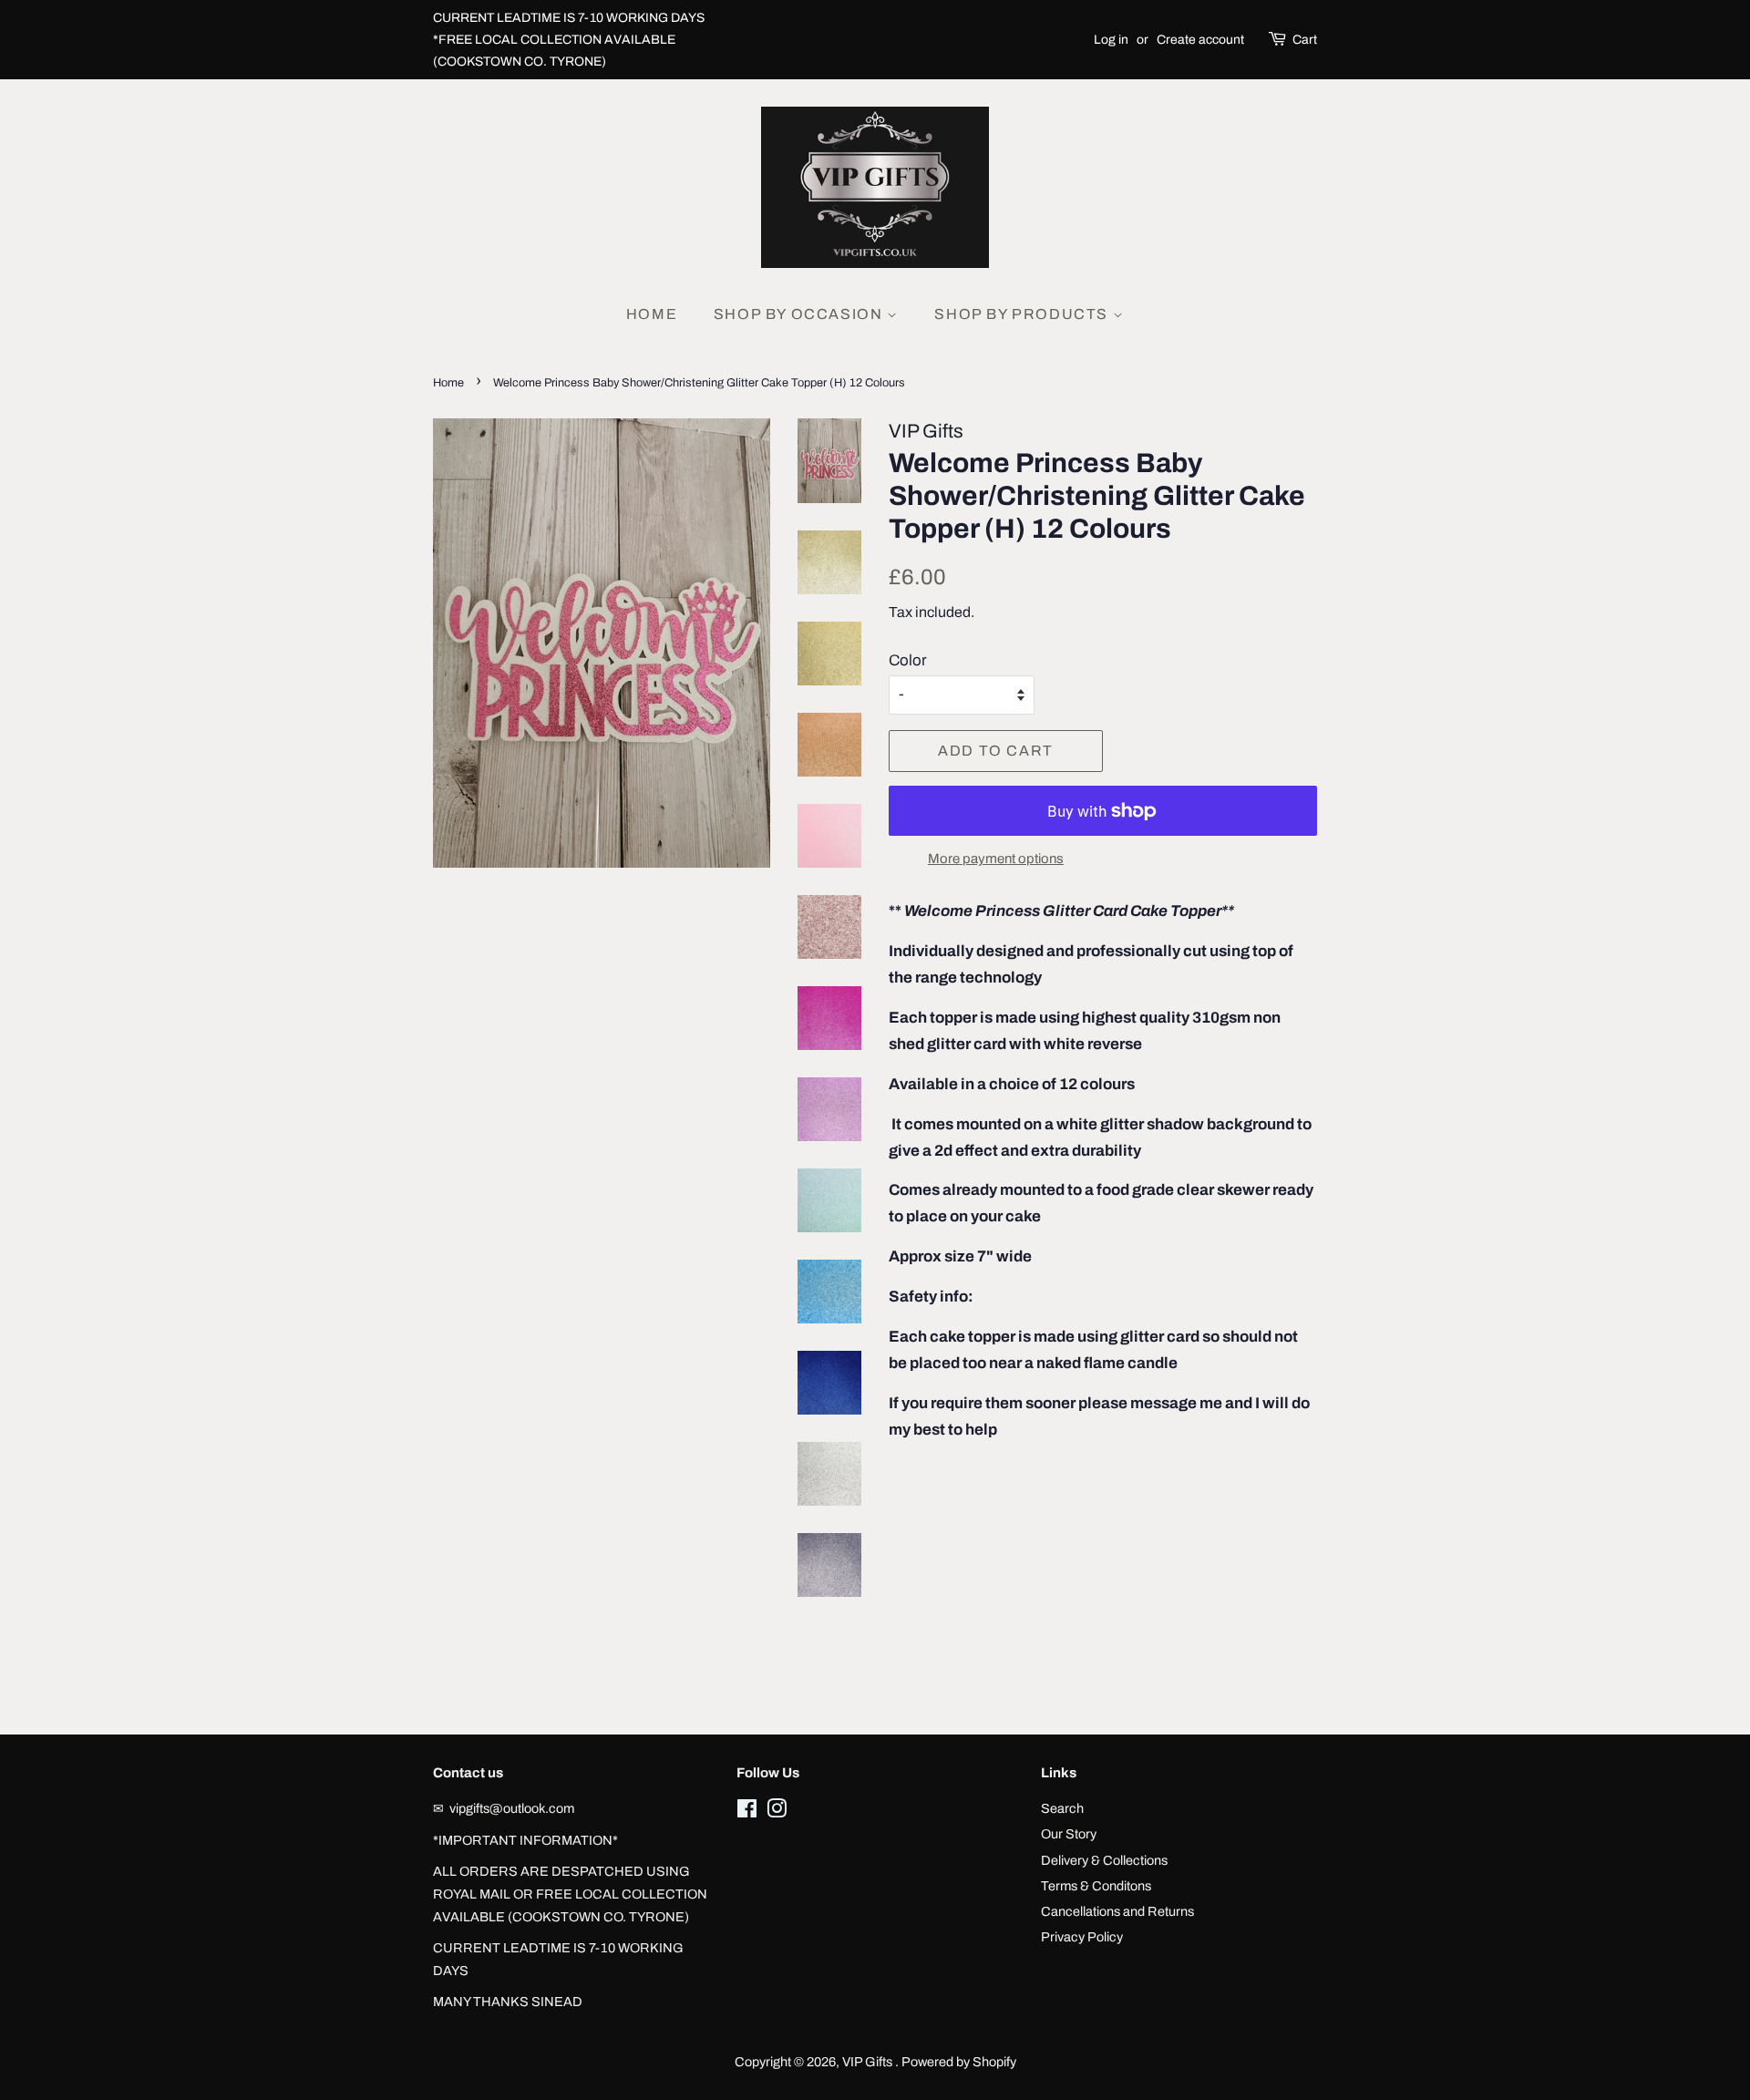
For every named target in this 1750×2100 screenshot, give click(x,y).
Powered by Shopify (959, 2062)
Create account (1200, 40)
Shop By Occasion (800, 314)
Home (652, 314)
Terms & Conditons (1096, 1886)
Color (908, 660)
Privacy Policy (1082, 1937)
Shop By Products (1023, 314)
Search (1062, 1808)
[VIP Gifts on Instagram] (777, 1812)
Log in (1111, 40)
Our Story (1069, 1834)
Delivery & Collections (1104, 1860)
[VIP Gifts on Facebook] (747, 1812)
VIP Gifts (869, 2062)
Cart (1305, 40)
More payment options (996, 859)
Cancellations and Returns (1117, 1911)
